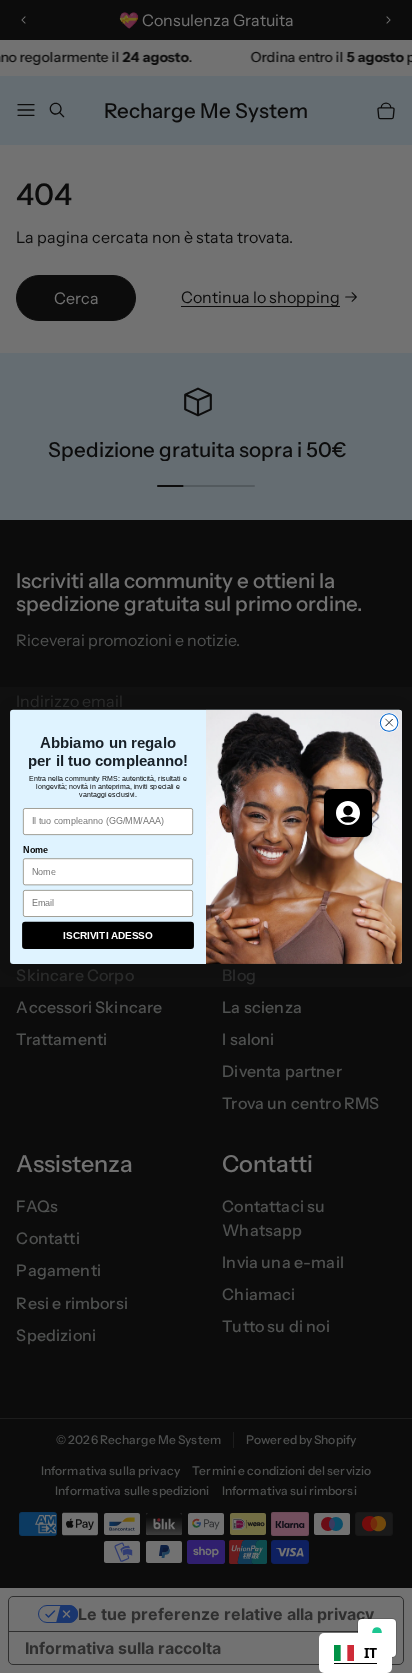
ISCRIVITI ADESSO (107, 934)
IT (370, 1652)
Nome (35, 849)
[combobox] (355, 1653)
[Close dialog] (389, 723)
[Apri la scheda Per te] (348, 813)
